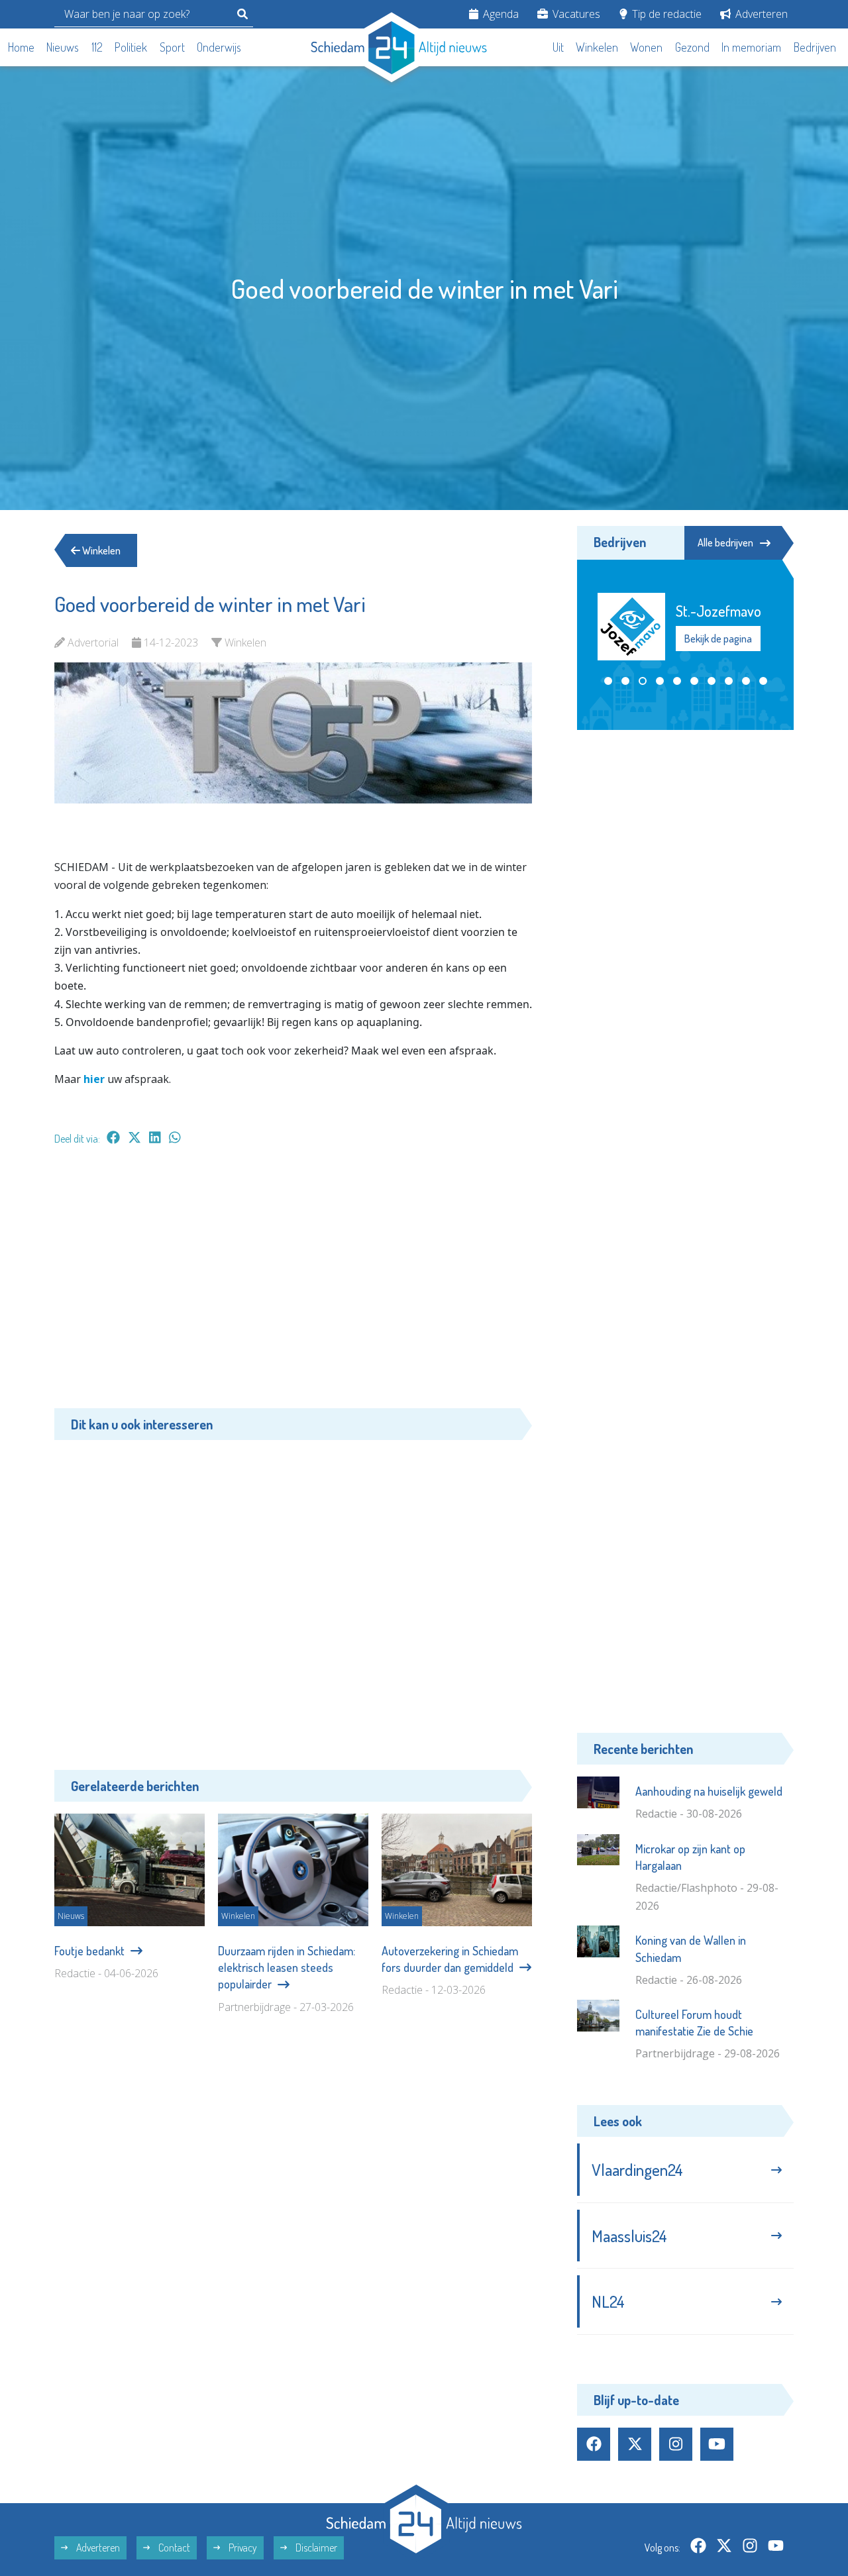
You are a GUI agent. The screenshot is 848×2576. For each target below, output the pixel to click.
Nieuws (63, 47)
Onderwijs (219, 47)
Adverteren (760, 14)
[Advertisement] (293, 1284)
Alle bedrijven (725, 542)
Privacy (242, 2548)
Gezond (692, 47)
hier (95, 1079)
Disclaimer (315, 2548)
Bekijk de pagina (717, 647)
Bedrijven (815, 47)
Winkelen (597, 47)
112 (97, 47)
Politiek (131, 47)
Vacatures (575, 14)
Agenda (500, 14)
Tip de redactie (665, 14)
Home (21, 47)
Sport (172, 47)
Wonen (646, 47)
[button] (608, 680)
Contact (173, 2548)
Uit (558, 47)
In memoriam (751, 47)
